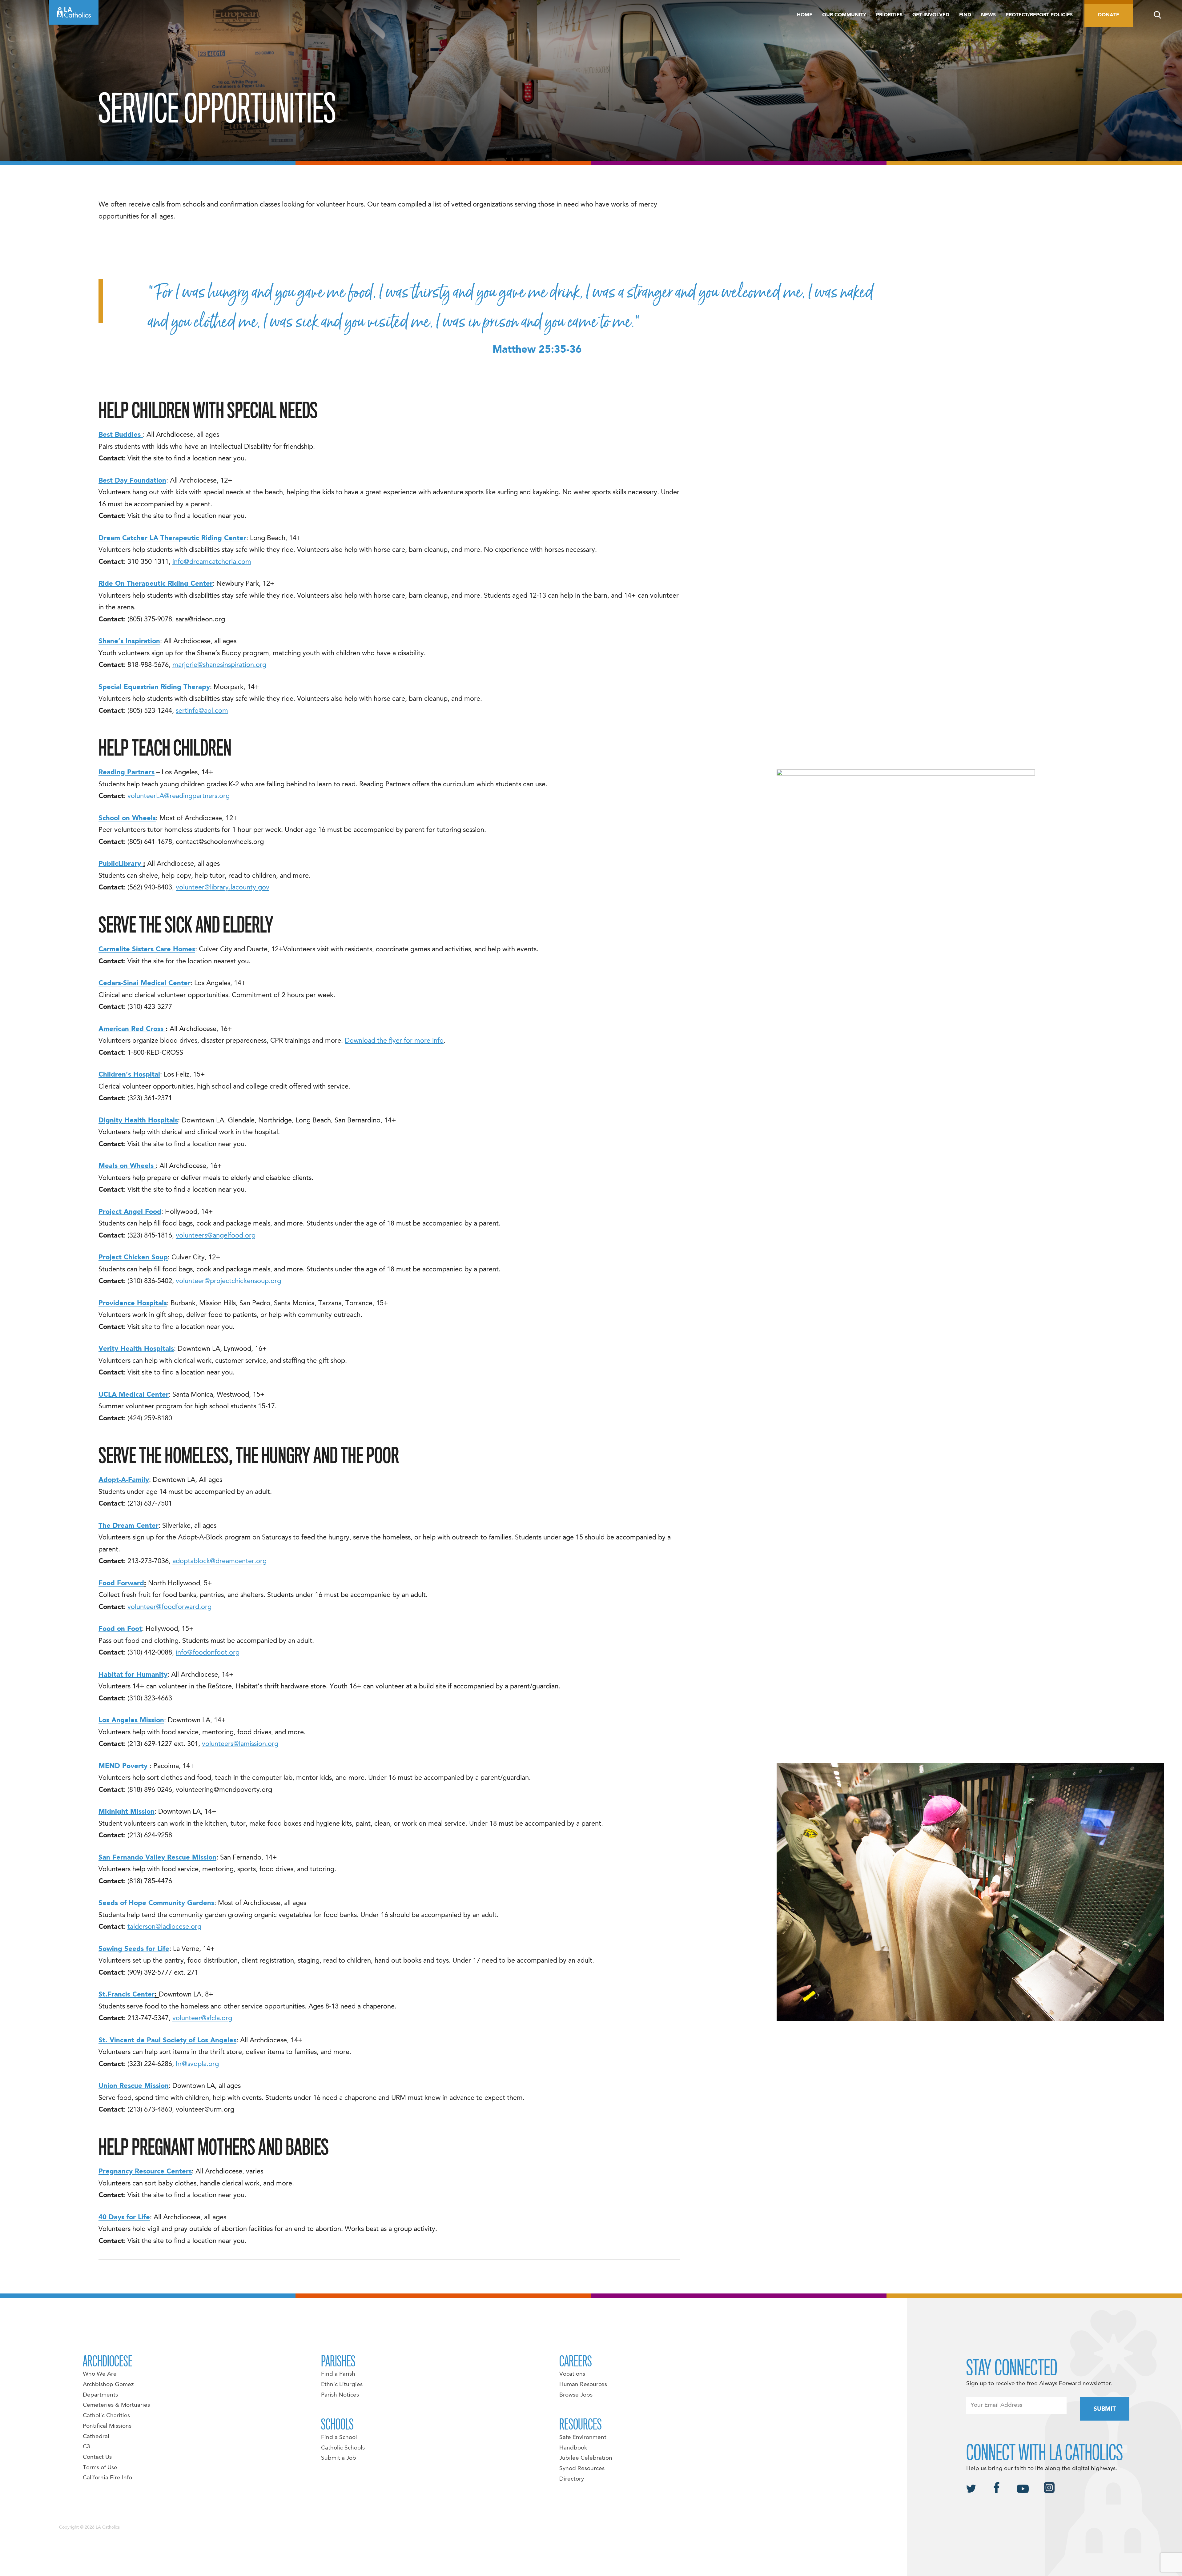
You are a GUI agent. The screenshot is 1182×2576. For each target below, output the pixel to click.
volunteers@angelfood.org (216, 1236)
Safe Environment (583, 2438)
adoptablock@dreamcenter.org (219, 1561)
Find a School (339, 2438)
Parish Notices (340, 2395)
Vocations (572, 2374)
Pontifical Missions (107, 2426)
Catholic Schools (343, 2448)
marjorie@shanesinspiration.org (219, 665)
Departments (100, 2395)
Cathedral (96, 2437)
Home (805, 15)
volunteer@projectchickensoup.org (228, 1281)
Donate (1109, 15)
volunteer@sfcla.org (202, 2018)
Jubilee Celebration (586, 2458)
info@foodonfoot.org (208, 1653)
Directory (572, 2479)
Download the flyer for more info (394, 1041)
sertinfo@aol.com (202, 711)
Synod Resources (582, 2469)
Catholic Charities (106, 2416)
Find (965, 15)
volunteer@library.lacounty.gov (223, 888)
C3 (86, 2447)
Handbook (573, 2448)
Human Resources (583, 2385)
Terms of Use (100, 2468)
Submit (1105, 2409)
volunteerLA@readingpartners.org (179, 796)
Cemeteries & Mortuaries (116, 2405)
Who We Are (100, 2374)
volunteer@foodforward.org (169, 1607)
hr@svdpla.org (197, 2064)
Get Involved (931, 15)
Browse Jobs (576, 2395)
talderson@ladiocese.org (164, 1927)
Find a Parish (338, 2374)
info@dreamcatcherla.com (212, 562)
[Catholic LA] (74, 12)
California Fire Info (107, 2478)
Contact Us (97, 2457)
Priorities (889, 15)
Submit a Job (339, 2458)
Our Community (844, 15)
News (988, 15)
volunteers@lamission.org (240, 1744)
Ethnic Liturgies (342, 2385)
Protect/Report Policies (1039, 15)
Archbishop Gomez (108, 2385)
